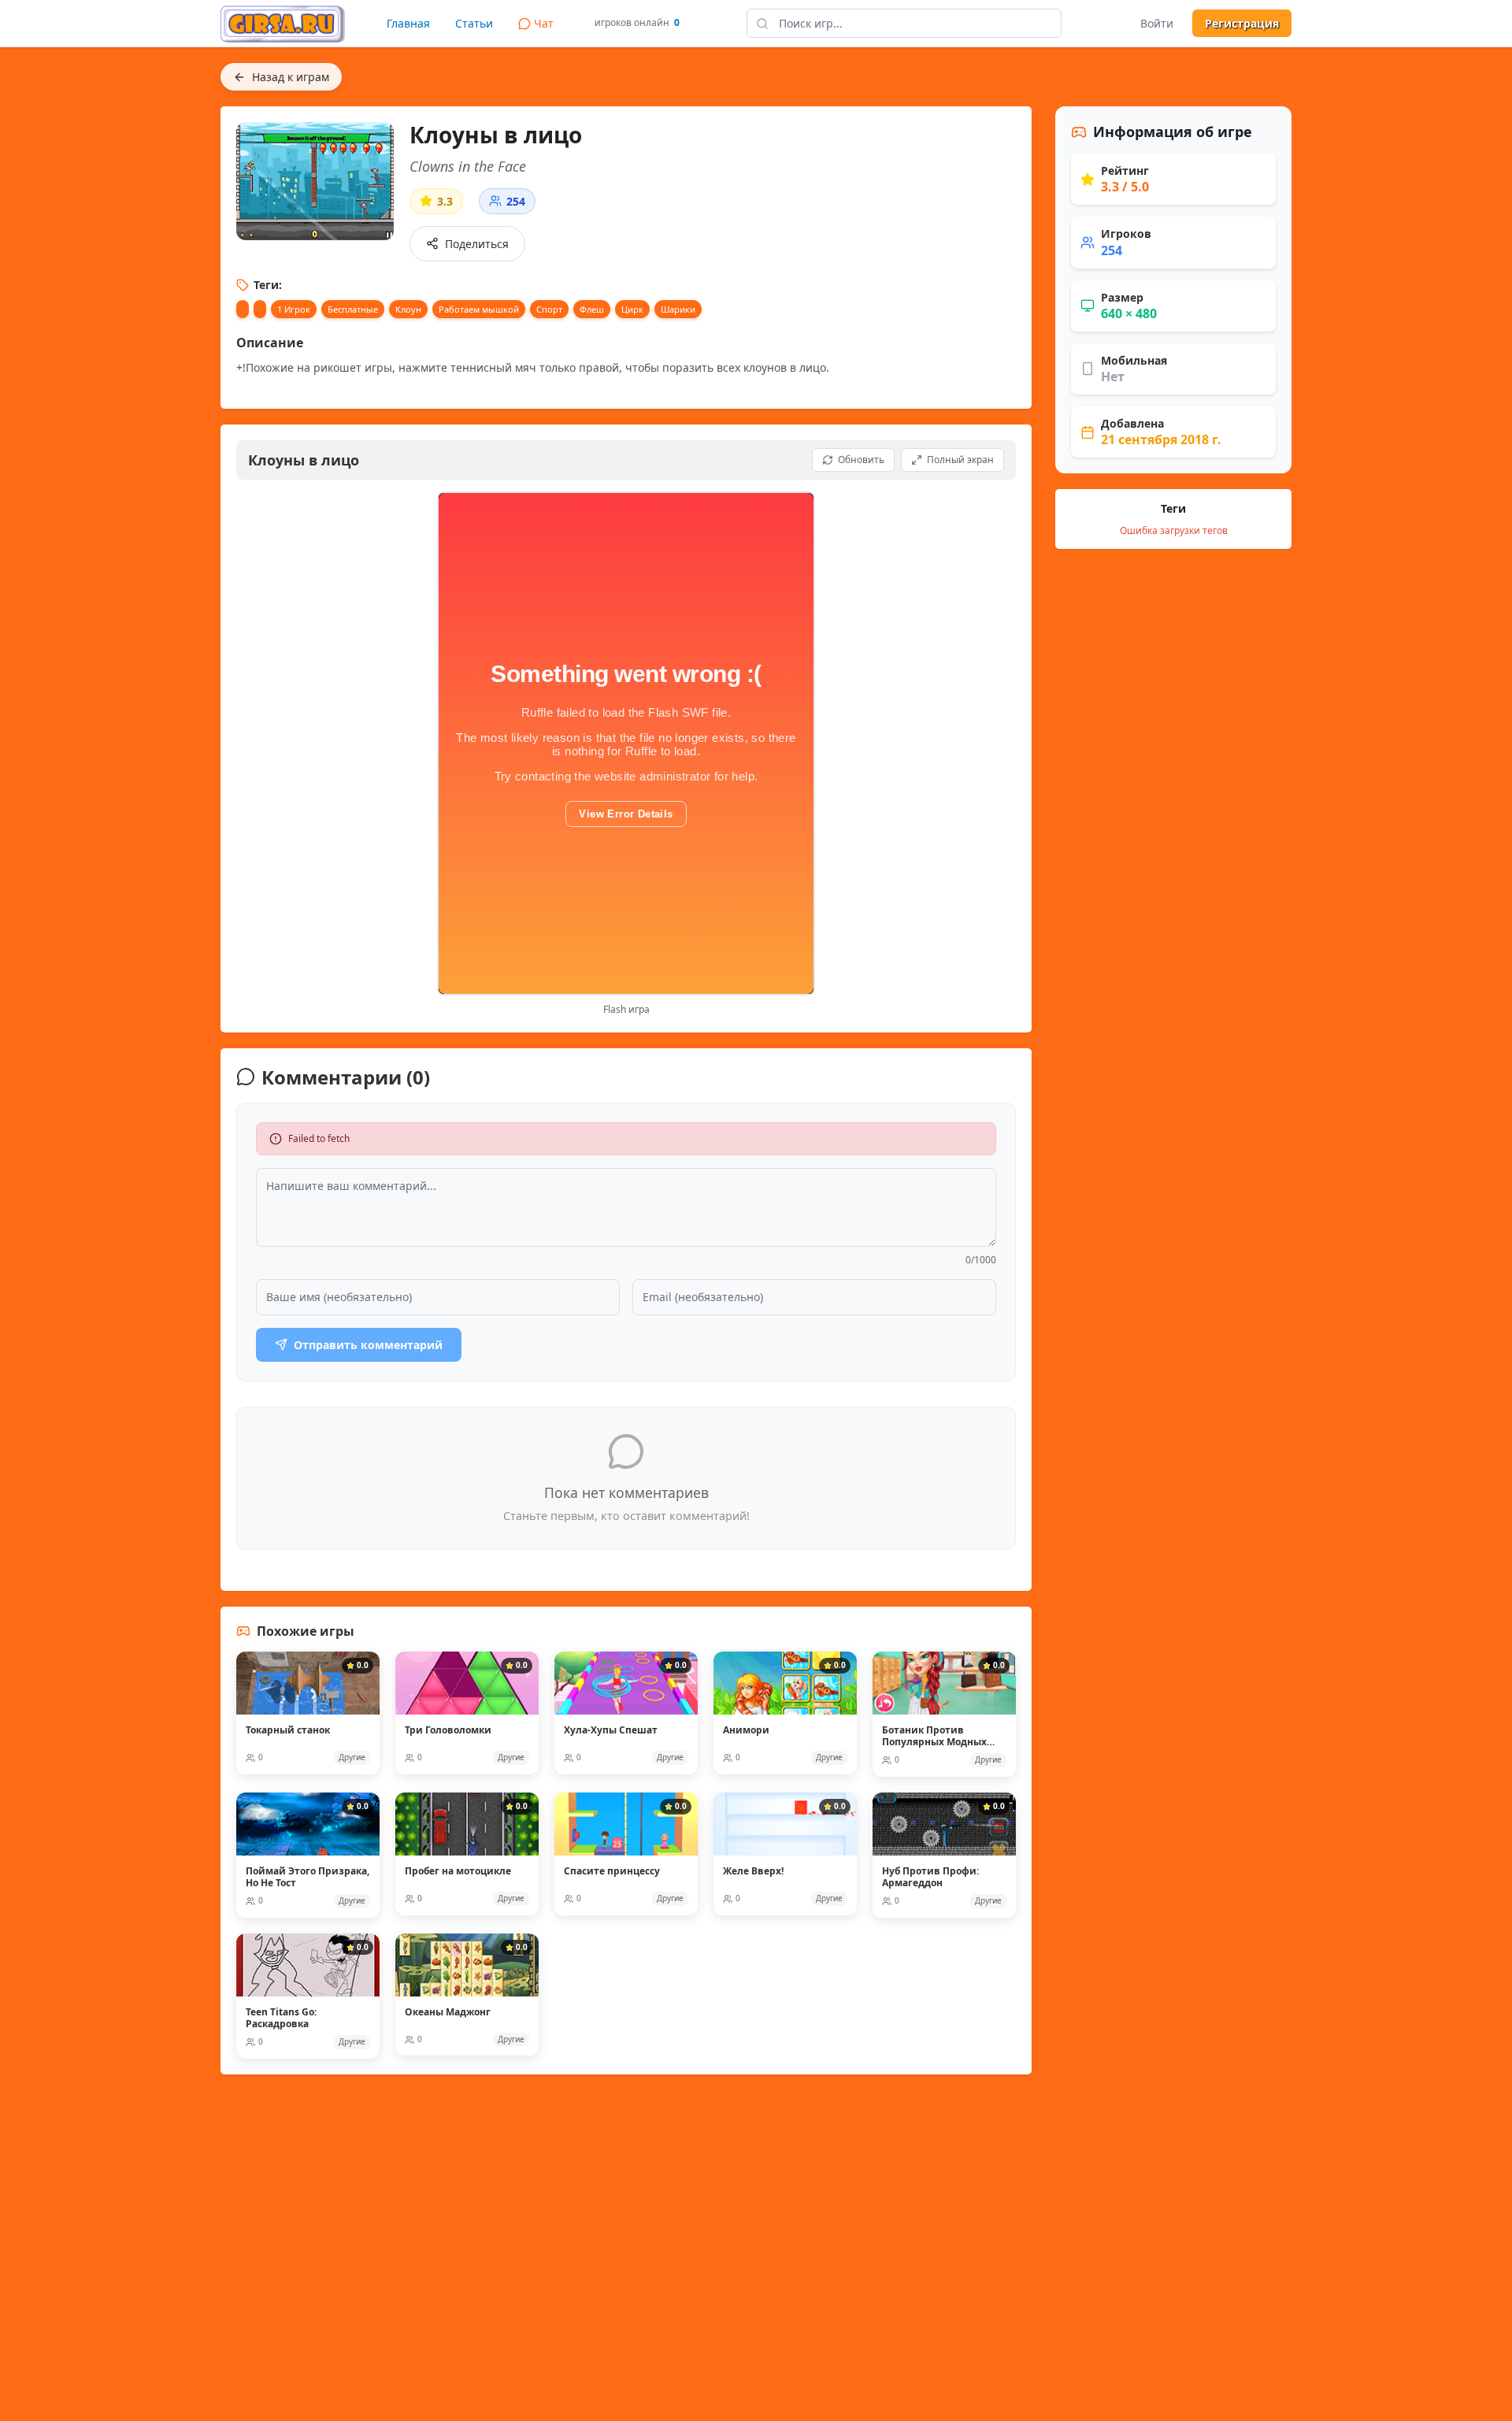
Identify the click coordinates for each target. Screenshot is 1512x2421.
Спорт (549, 309)
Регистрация (1242, 23)
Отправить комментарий (368, 1345)
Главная (408, 23)
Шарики (678, 309)
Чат (544, 23)
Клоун (408, 309)
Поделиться (477, 244)
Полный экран (960, 460)
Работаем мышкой (479, 309)
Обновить (861, 460)
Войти (1157, 23)
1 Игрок (294, 309)
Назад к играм (291, 77)
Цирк (632, 309)
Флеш (592, 309)
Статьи (474, 23)
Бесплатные (353, 309)
